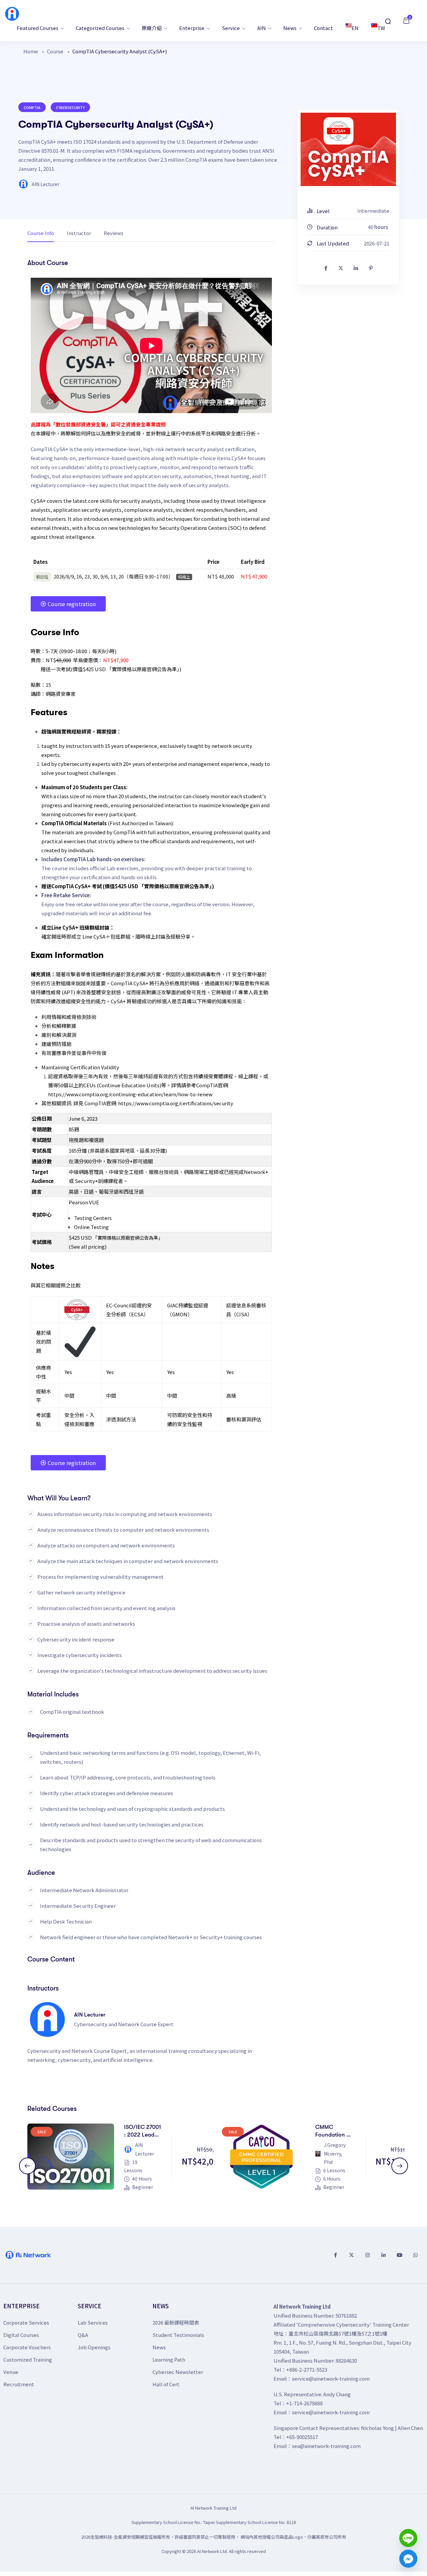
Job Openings (94, 2347)
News (290, 28)
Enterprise (192, 28)
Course (55, 51)
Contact (323, 28)
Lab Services (93, 2322)
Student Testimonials (178, 2335)
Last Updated (332, 243)
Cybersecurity (70, 107)
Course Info (41, 233)
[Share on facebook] (326, 268)
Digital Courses (21, 2335)
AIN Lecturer (46, 184)
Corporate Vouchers (27, 2347)
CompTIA (32, 107)
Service (231, 28)
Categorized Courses (101, 28)
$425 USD (80, 1237)
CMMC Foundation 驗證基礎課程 (334, 2135)
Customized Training (28, 2359)
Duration (327, 227)
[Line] (408, 2538)
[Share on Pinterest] (371, 268)
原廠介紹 (152, 28)
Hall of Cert (166, 2384)
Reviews (114, 233)
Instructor (79, 233)
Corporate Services (26, 2322)
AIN (262, 28)
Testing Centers (93, 1218)
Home (31, 51)
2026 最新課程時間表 (176, 2322)
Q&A (83, 2335)
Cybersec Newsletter (178, 2372)
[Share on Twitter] (341, 268)
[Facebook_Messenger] (408, 2559)
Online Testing (91, 1227)
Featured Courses (38, 28)
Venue (11, 2372)
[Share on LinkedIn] (356, 268)
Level (323, 211)
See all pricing (88, 1246)
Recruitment (19, 2384)
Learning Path (169, 2359)
